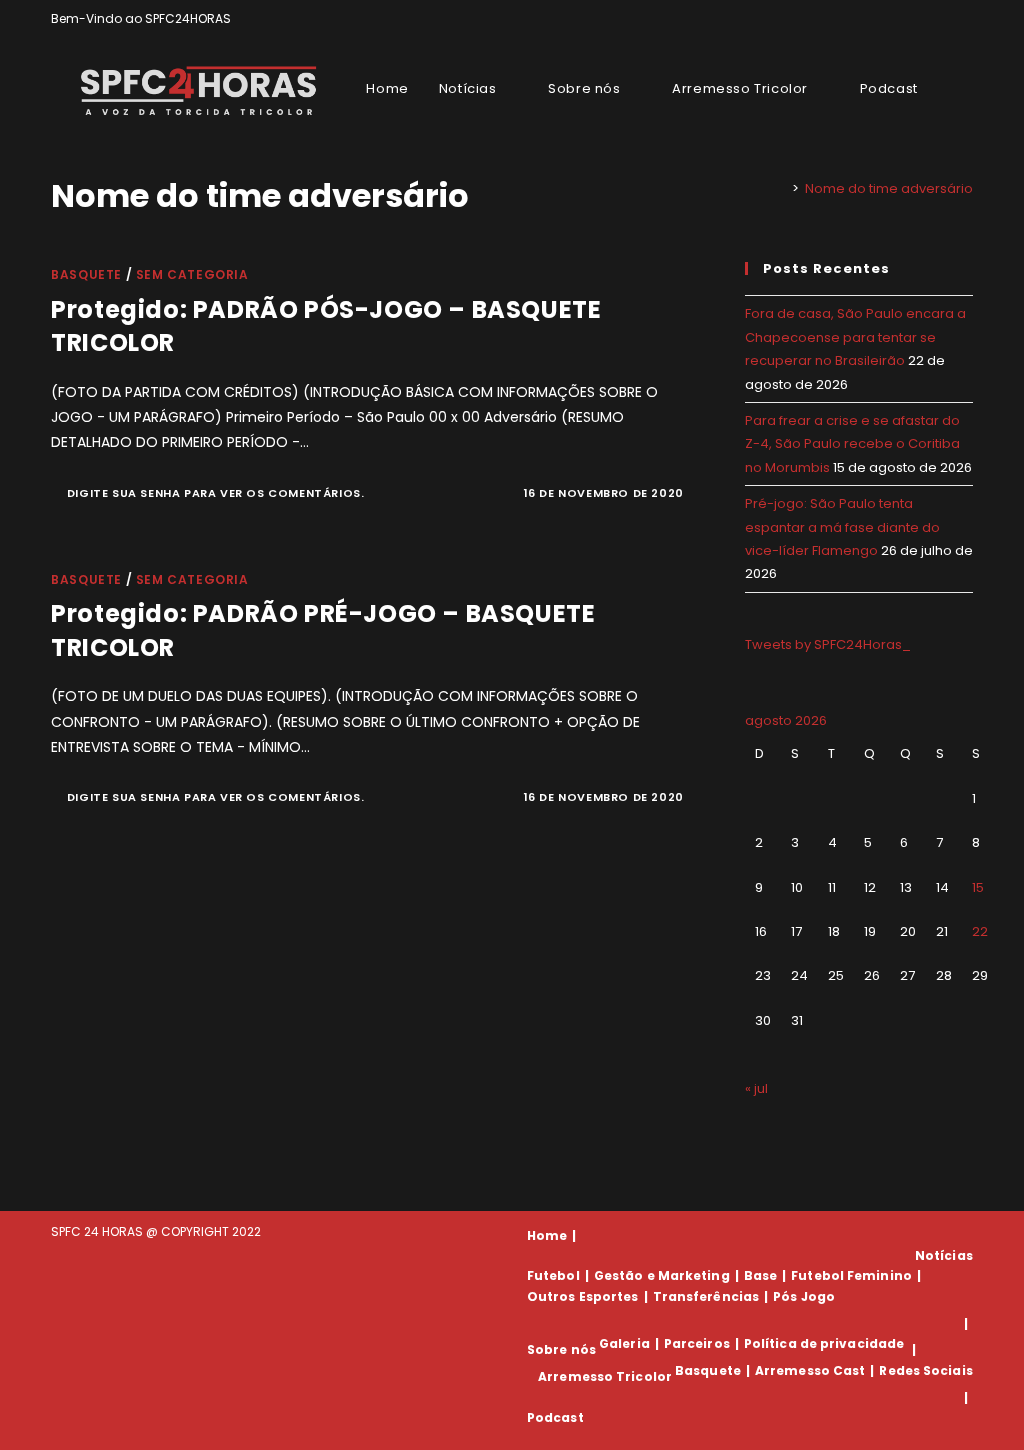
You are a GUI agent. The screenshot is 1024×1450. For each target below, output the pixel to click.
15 (978, 887)
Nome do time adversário (889, 188)
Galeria (624, 1343)
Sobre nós (561, 1349)
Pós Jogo (804, 1296)
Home (547, 1235)
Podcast (555, 1417)
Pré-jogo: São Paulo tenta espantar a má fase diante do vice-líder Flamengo (842, 527)
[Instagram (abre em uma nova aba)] (944, 19)
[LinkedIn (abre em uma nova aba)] (964, 19)
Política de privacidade (824, 1343)
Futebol (553, 1275)
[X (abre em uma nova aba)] (898, 19)
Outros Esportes (583, 1296)
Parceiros (697, 1343)
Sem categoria (192, 274)
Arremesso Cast (810, 1370)
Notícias (944, 1255)
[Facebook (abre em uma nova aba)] (921, 19)
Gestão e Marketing (662, 1275)
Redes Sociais (925, 1370)
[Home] (781, 188)
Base (760, 1275)
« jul (756, 1088)
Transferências (706, 1296)
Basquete (86, 274)
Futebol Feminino (851, 1275)
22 (980, 931)
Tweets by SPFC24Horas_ (828, 644)
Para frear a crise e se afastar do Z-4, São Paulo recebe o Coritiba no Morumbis (852, 444)
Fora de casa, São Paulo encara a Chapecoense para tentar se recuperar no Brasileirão (855, 337)
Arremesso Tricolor (605, 1376)
